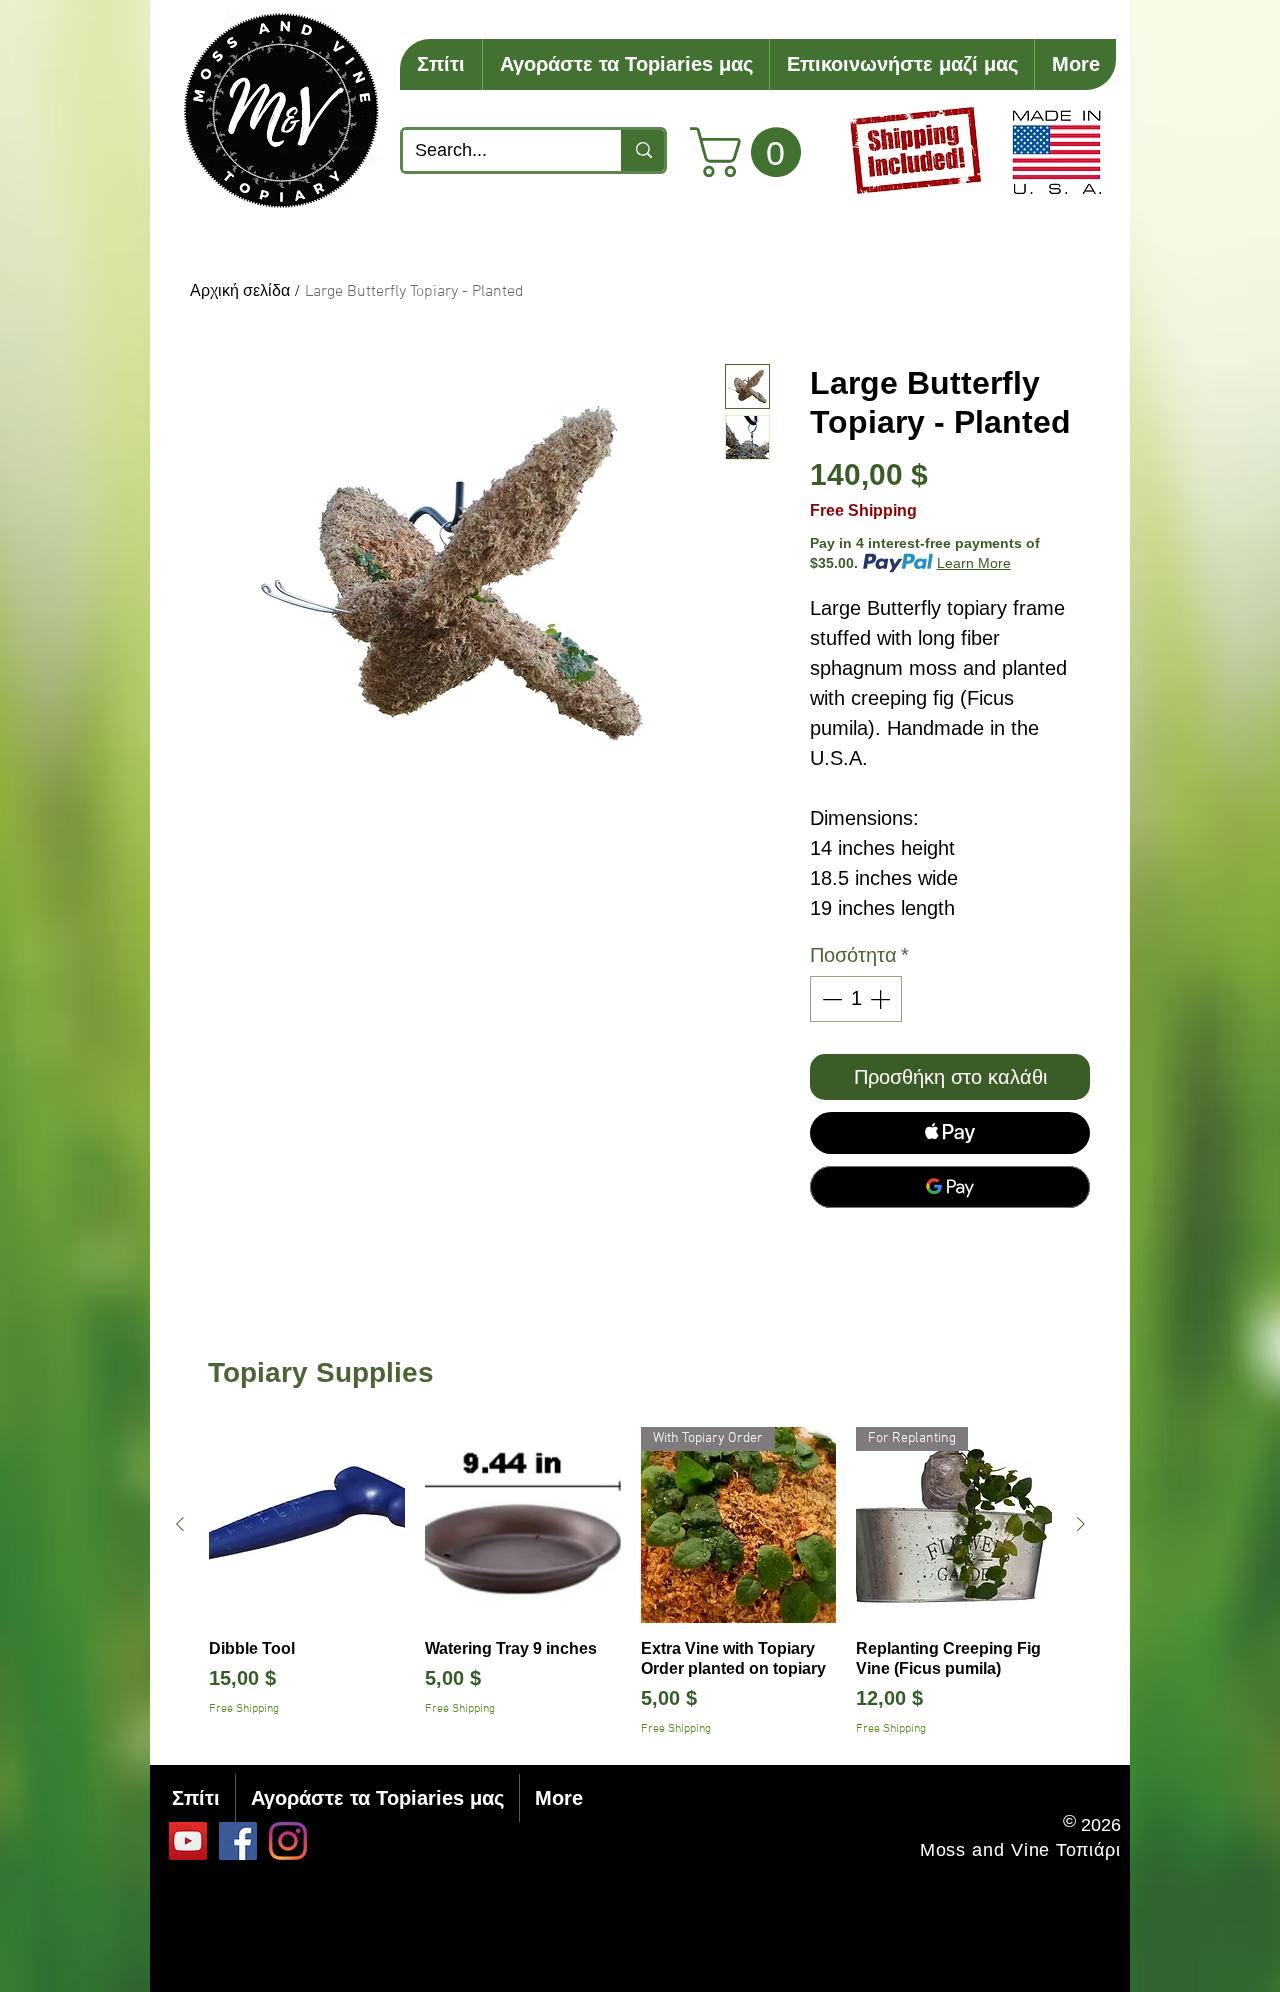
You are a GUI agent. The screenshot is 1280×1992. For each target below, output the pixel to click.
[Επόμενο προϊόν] (1081, 1524)
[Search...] (642, 150)
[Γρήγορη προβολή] (307, 1525)
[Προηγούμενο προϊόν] (180, 1524)
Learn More (974, 563)
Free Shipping (863, 510)
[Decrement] (830, 999)
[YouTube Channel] (188, 1841)
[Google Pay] (950, 1187)
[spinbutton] (856, 999)
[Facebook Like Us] (238, 1841)
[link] (751, 152)
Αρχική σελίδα (240, 292)
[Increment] (882, 999)
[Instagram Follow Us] (288, 1841)
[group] (630, 1582)
